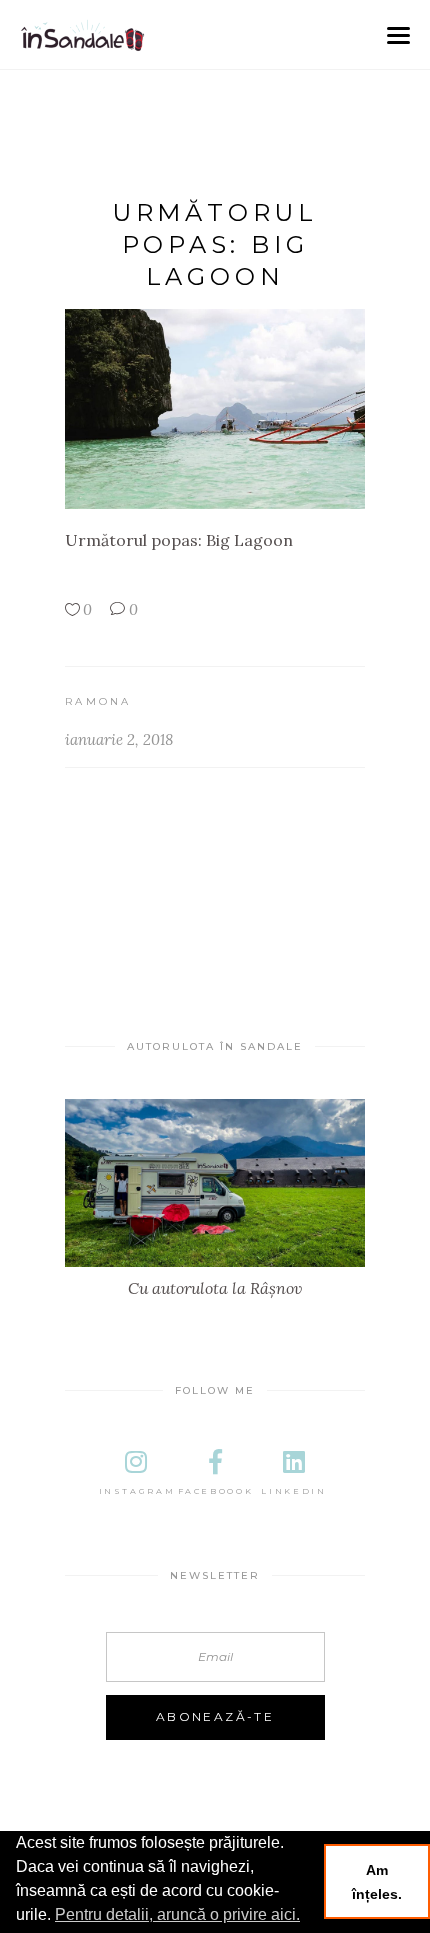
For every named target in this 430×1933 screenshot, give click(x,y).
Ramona (98, 701)
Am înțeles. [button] (377, 1882)
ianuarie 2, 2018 (119, 739)
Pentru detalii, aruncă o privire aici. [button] (177, 1914)
